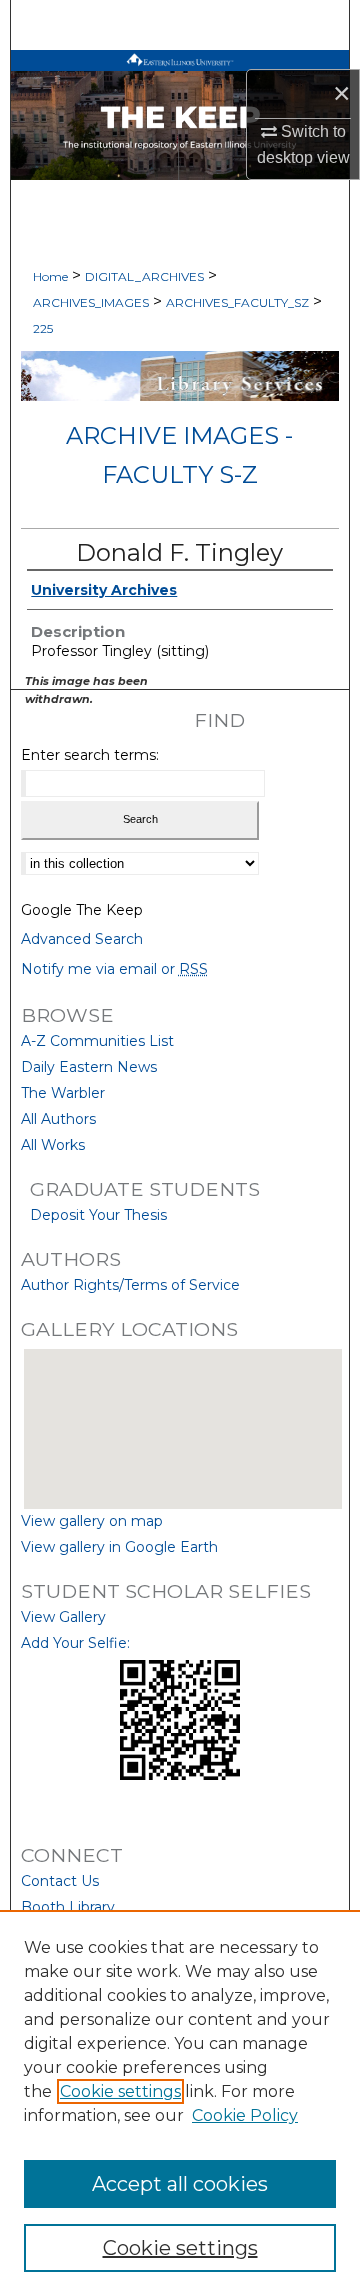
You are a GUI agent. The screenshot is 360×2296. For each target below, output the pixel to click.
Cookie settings (120, 2091)
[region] (180, 2103)
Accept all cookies (180, 2184)
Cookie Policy (245, 2115)
